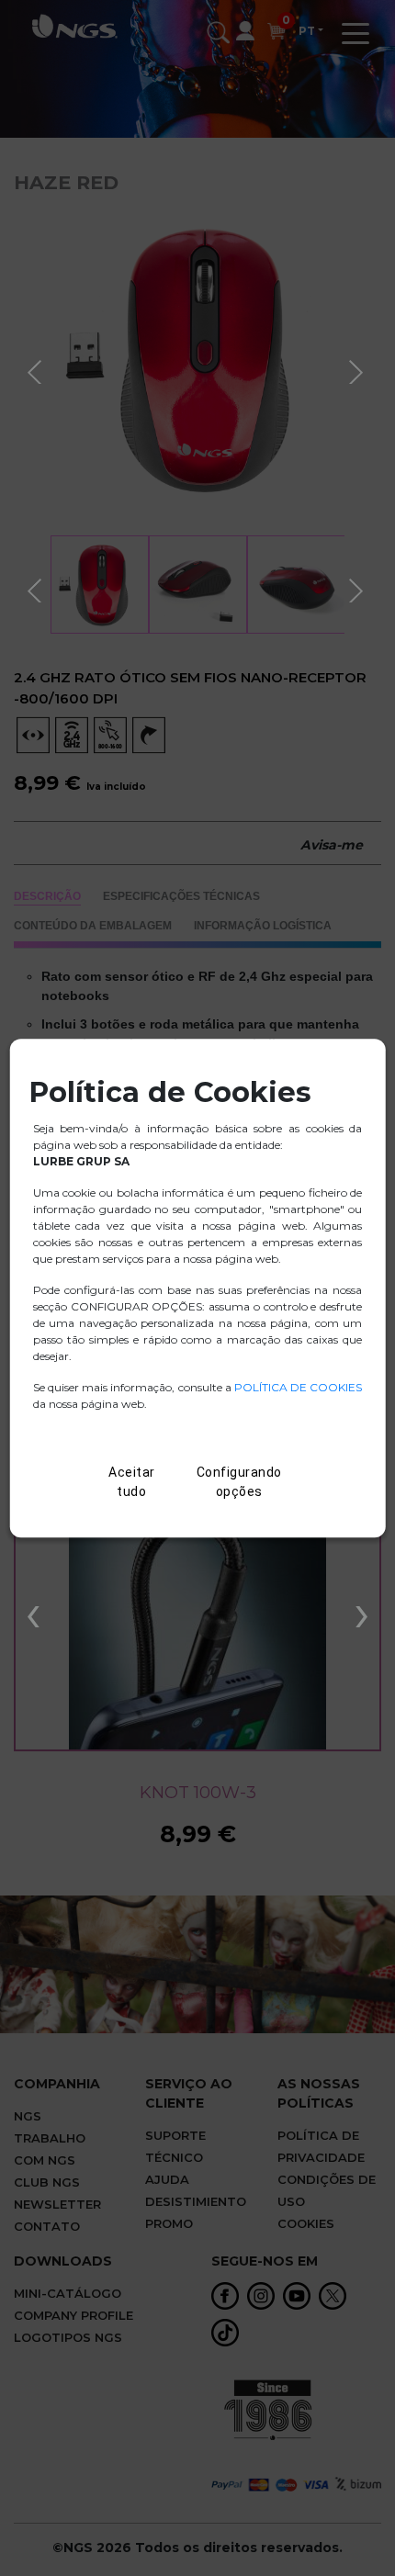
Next (358, 369)
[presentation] (33, 1612)
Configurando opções (239, 1482)
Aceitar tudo (132, 1482)
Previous (37, 369)
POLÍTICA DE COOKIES (298, 1387)
